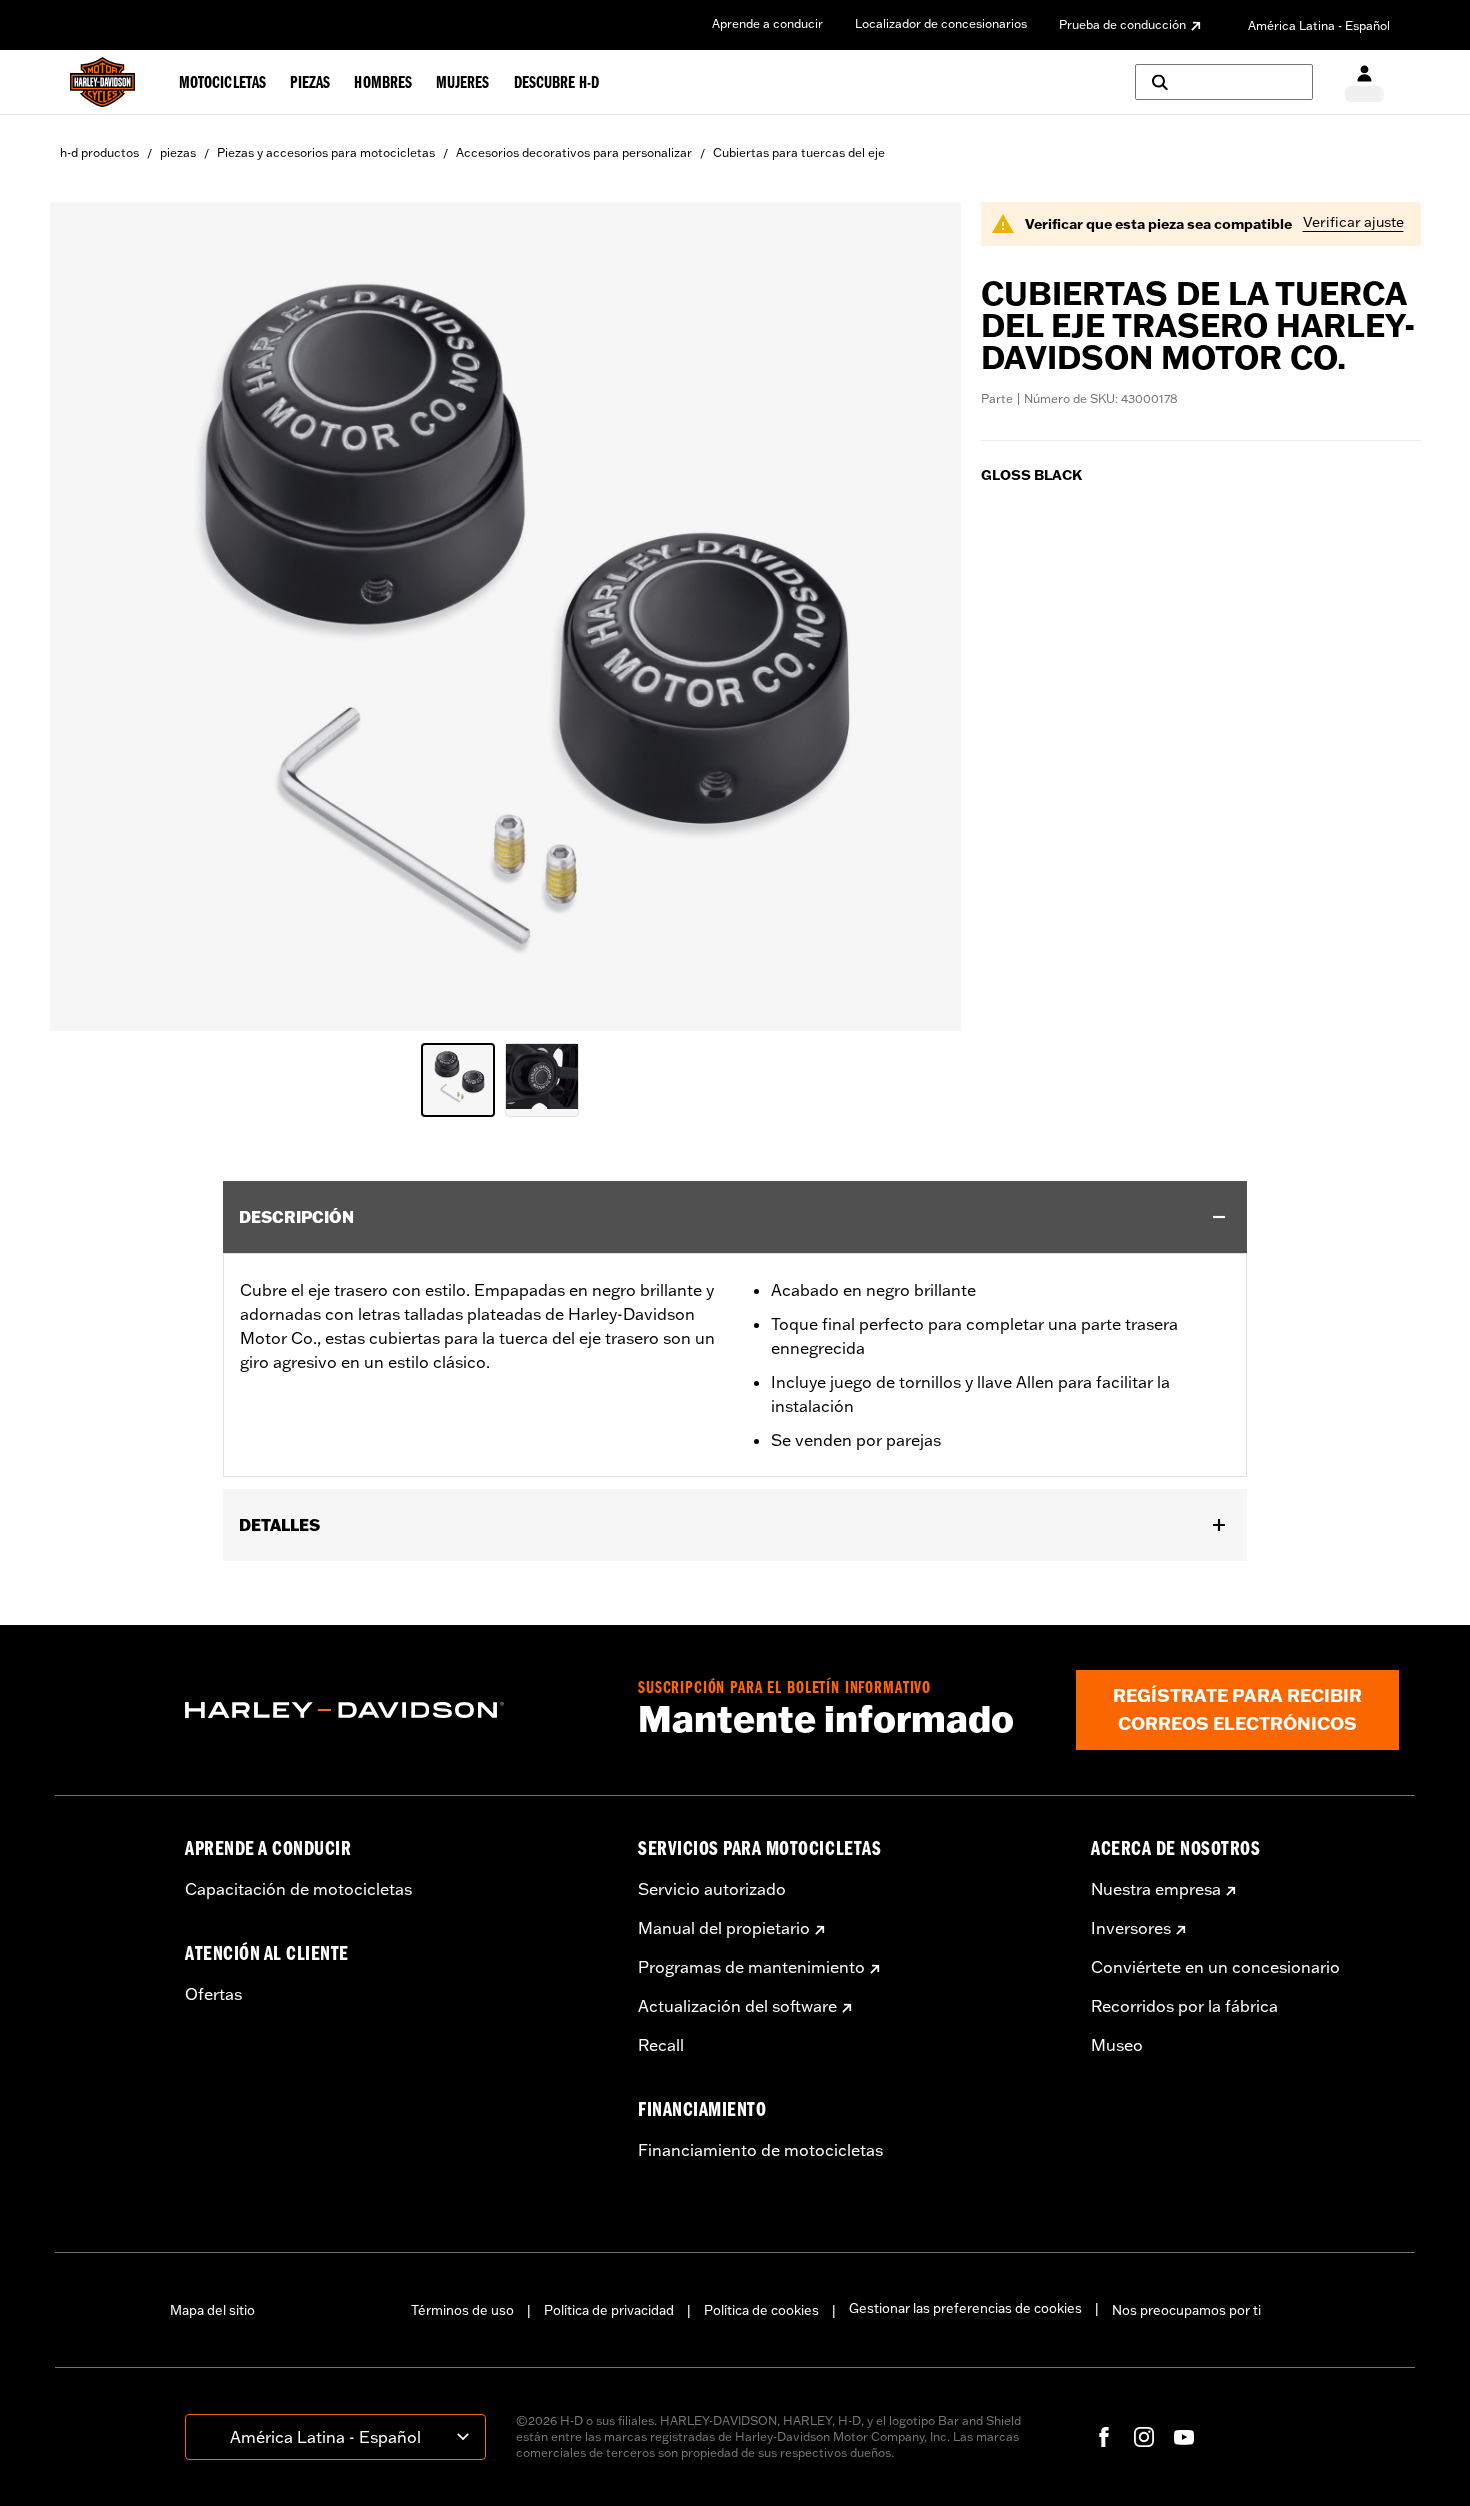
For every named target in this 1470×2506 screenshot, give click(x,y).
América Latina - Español (1319, 25)
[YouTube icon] (1184, 2437)
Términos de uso (462, 2310)
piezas (178, 152)
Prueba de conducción (1122, 24)
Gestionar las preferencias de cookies (965, 2308)
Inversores (1131, 1928)
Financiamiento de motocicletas (760, 2150)
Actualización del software (737, 2006)
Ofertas (213, 1994)
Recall (661, 2045)
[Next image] (921, 616)
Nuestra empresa (1156, 1889)
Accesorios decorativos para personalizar (574, 152)
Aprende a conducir (767, 23)
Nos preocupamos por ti (1186, 2310)
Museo (1117, 2045)
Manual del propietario (724, 1928)
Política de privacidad (609, 2310)
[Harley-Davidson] (396, 1710)
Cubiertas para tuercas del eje (799, 152)
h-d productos (99, 152)
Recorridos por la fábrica (1184, 2006)
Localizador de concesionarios (941, 23)
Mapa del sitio (212, 2310)
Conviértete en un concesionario (1215, 1967)
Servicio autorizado (712, 1889)
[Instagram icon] (1144, 2437)
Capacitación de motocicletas (298, 1889)
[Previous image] (90, 616)
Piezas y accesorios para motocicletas (326, 152)
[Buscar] (1224, 82)
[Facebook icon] (1104, 2437)
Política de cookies (761, 2310)
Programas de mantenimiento (751, 1967)
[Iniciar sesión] (1364, 82)
